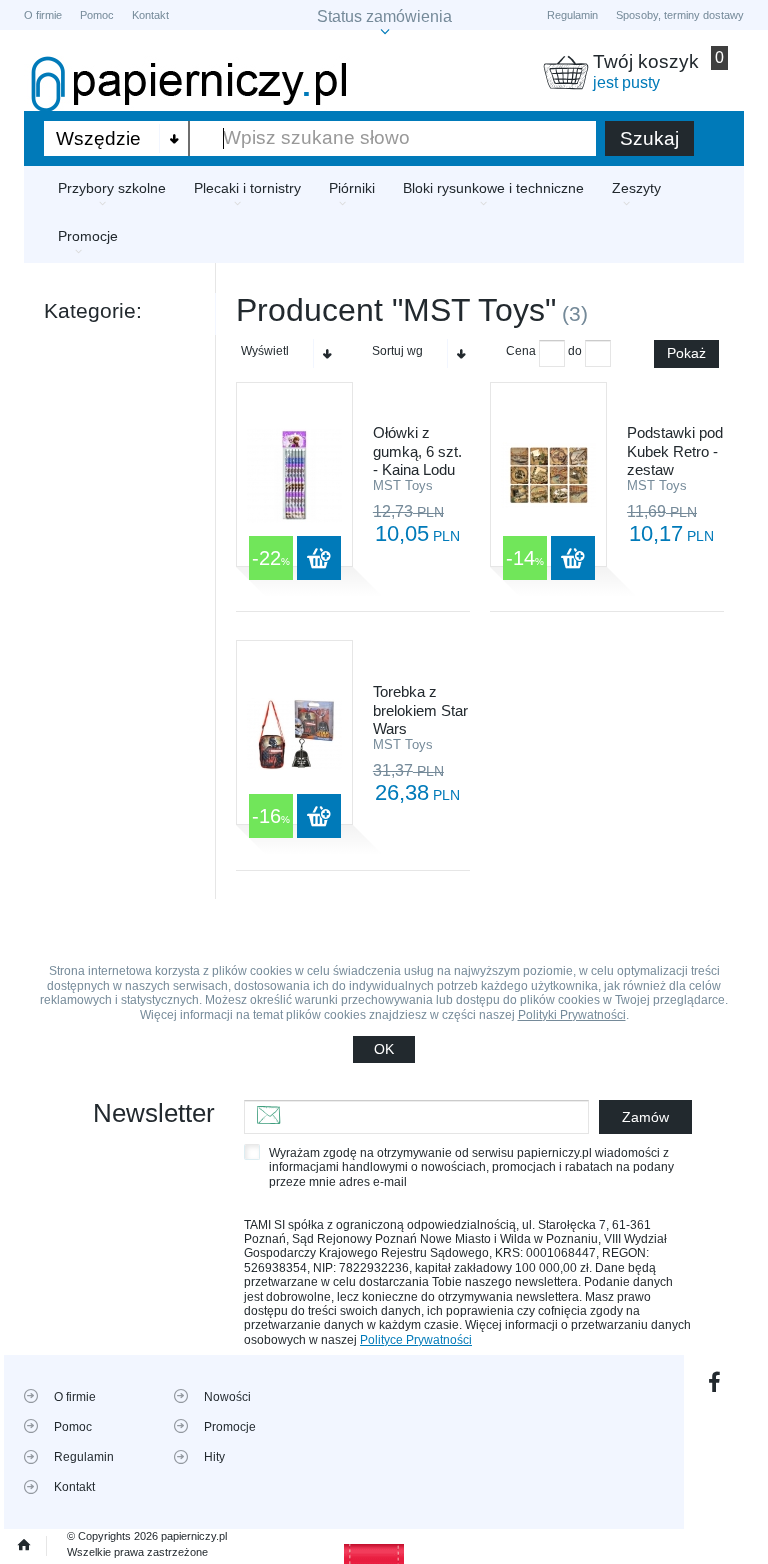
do (575, 351)
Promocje (88, 236)
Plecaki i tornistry (247, 188)
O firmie (43, 15)
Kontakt (150, 15)
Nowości (227, 1397)
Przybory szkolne (112, 188)
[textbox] (393, 138)
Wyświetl (265, 351)
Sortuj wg (397, 351)
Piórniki (352, 188)
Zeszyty (636, 188)
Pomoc (97, 15)
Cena (521, 351)
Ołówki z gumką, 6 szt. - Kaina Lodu (417, 451)
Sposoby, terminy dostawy (680, 15)
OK (384, 1049)
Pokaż (686, 353)
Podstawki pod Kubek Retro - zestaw (675, 451)
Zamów (645, 1117)
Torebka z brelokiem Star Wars (420, 710)
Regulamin (572, 15)
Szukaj (649, 138)
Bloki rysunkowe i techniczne (493, 188)
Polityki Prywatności (572, 1015)
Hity (214, 1457)
